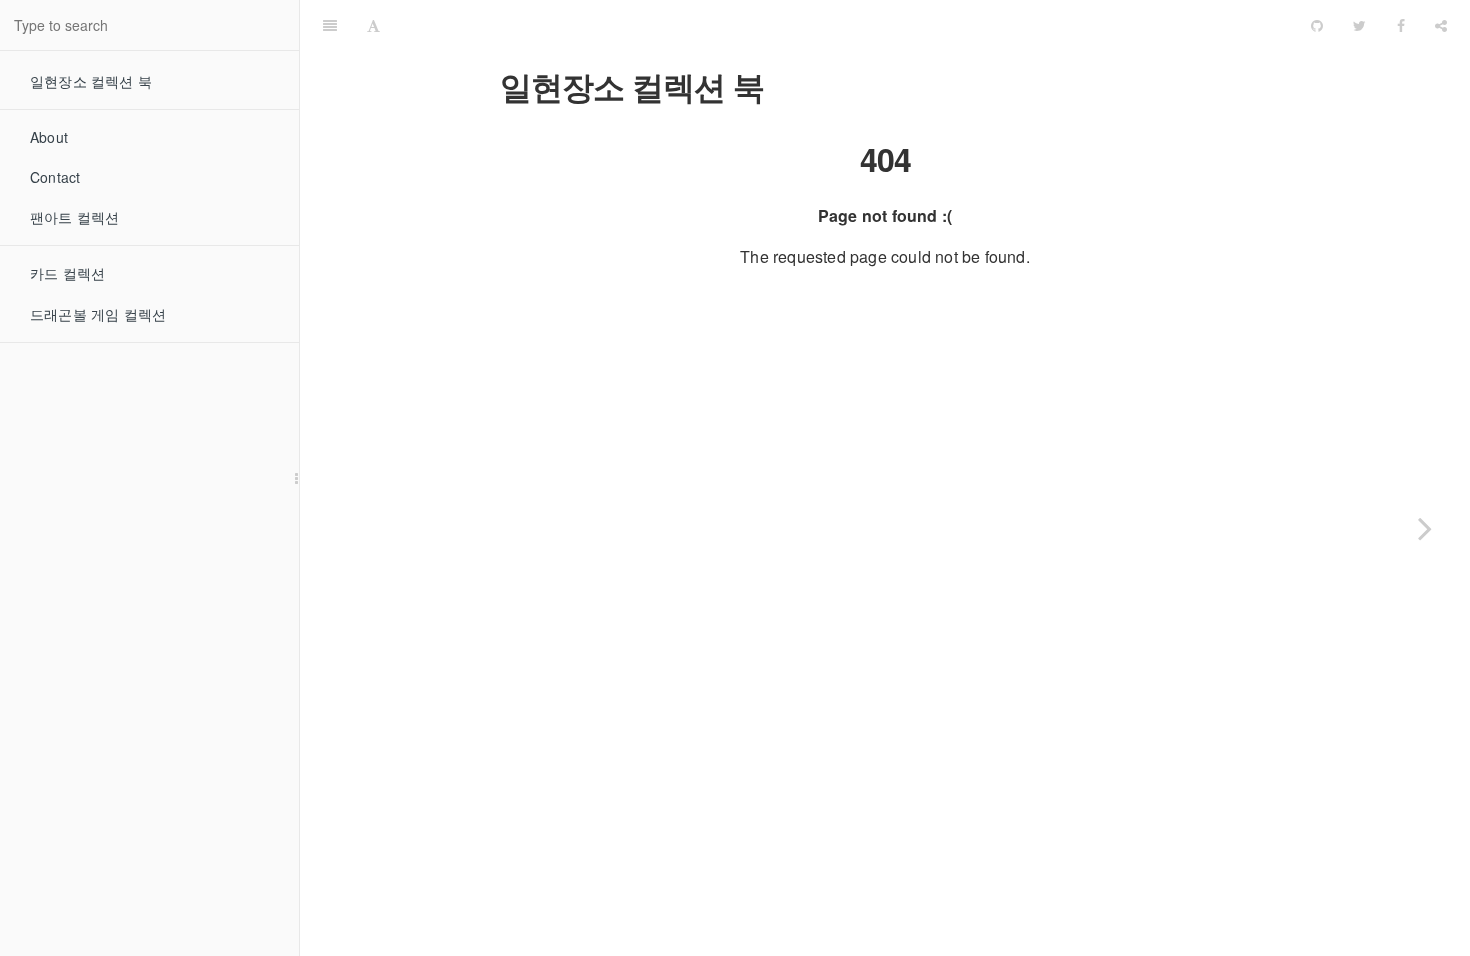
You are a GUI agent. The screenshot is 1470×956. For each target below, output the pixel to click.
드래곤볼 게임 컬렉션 (98, 314)
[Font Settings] (373, 25)
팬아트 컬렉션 (74, 217)
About (49, 137)
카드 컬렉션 (67, 273)
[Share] (1441, 25)
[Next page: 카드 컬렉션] (1425, 528)
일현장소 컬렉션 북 (91, 81)
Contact (55, 177)
